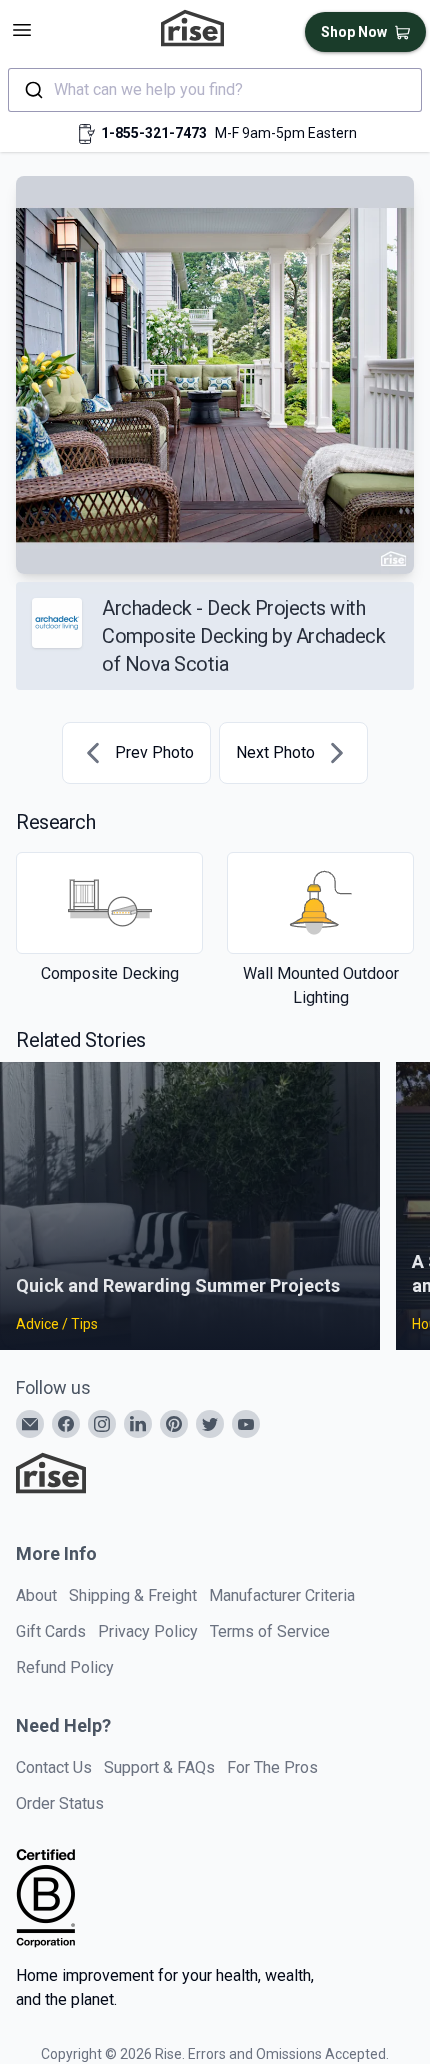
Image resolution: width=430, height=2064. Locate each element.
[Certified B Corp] (46, 1898)
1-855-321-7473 (154, 133)
